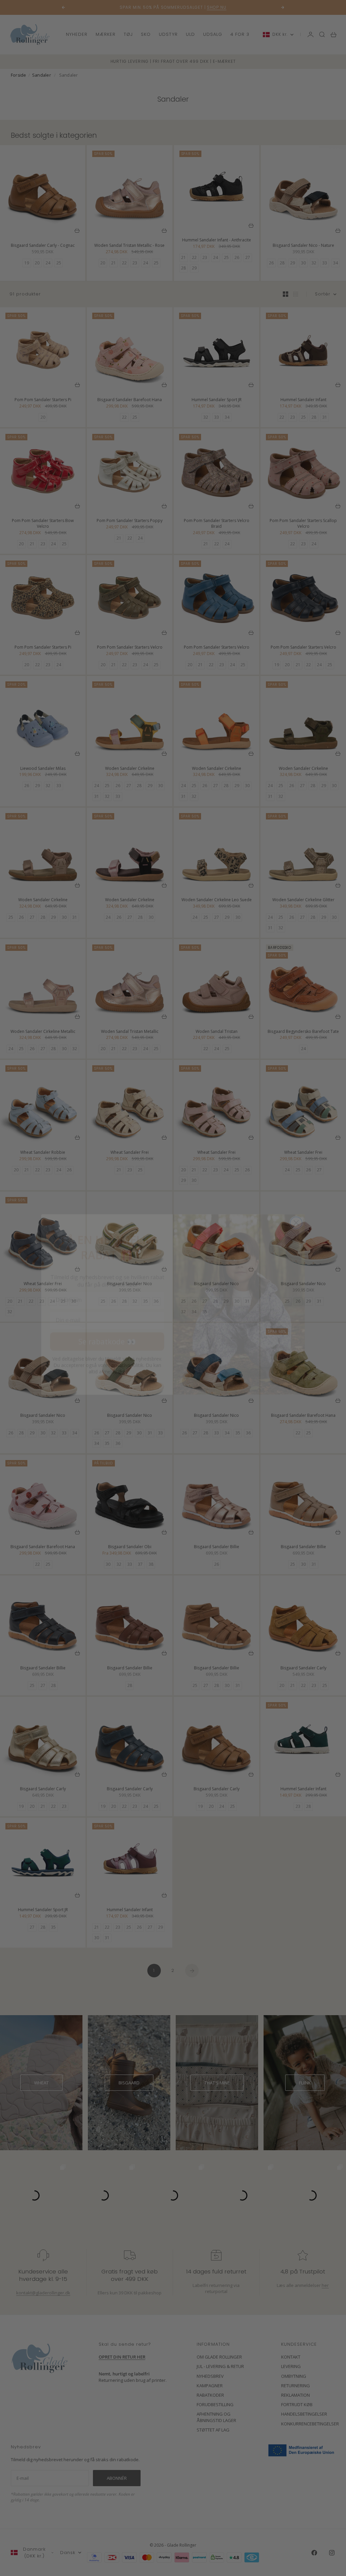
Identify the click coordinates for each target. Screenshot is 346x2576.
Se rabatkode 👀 (107, 1325)
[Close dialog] (296, 1206)
